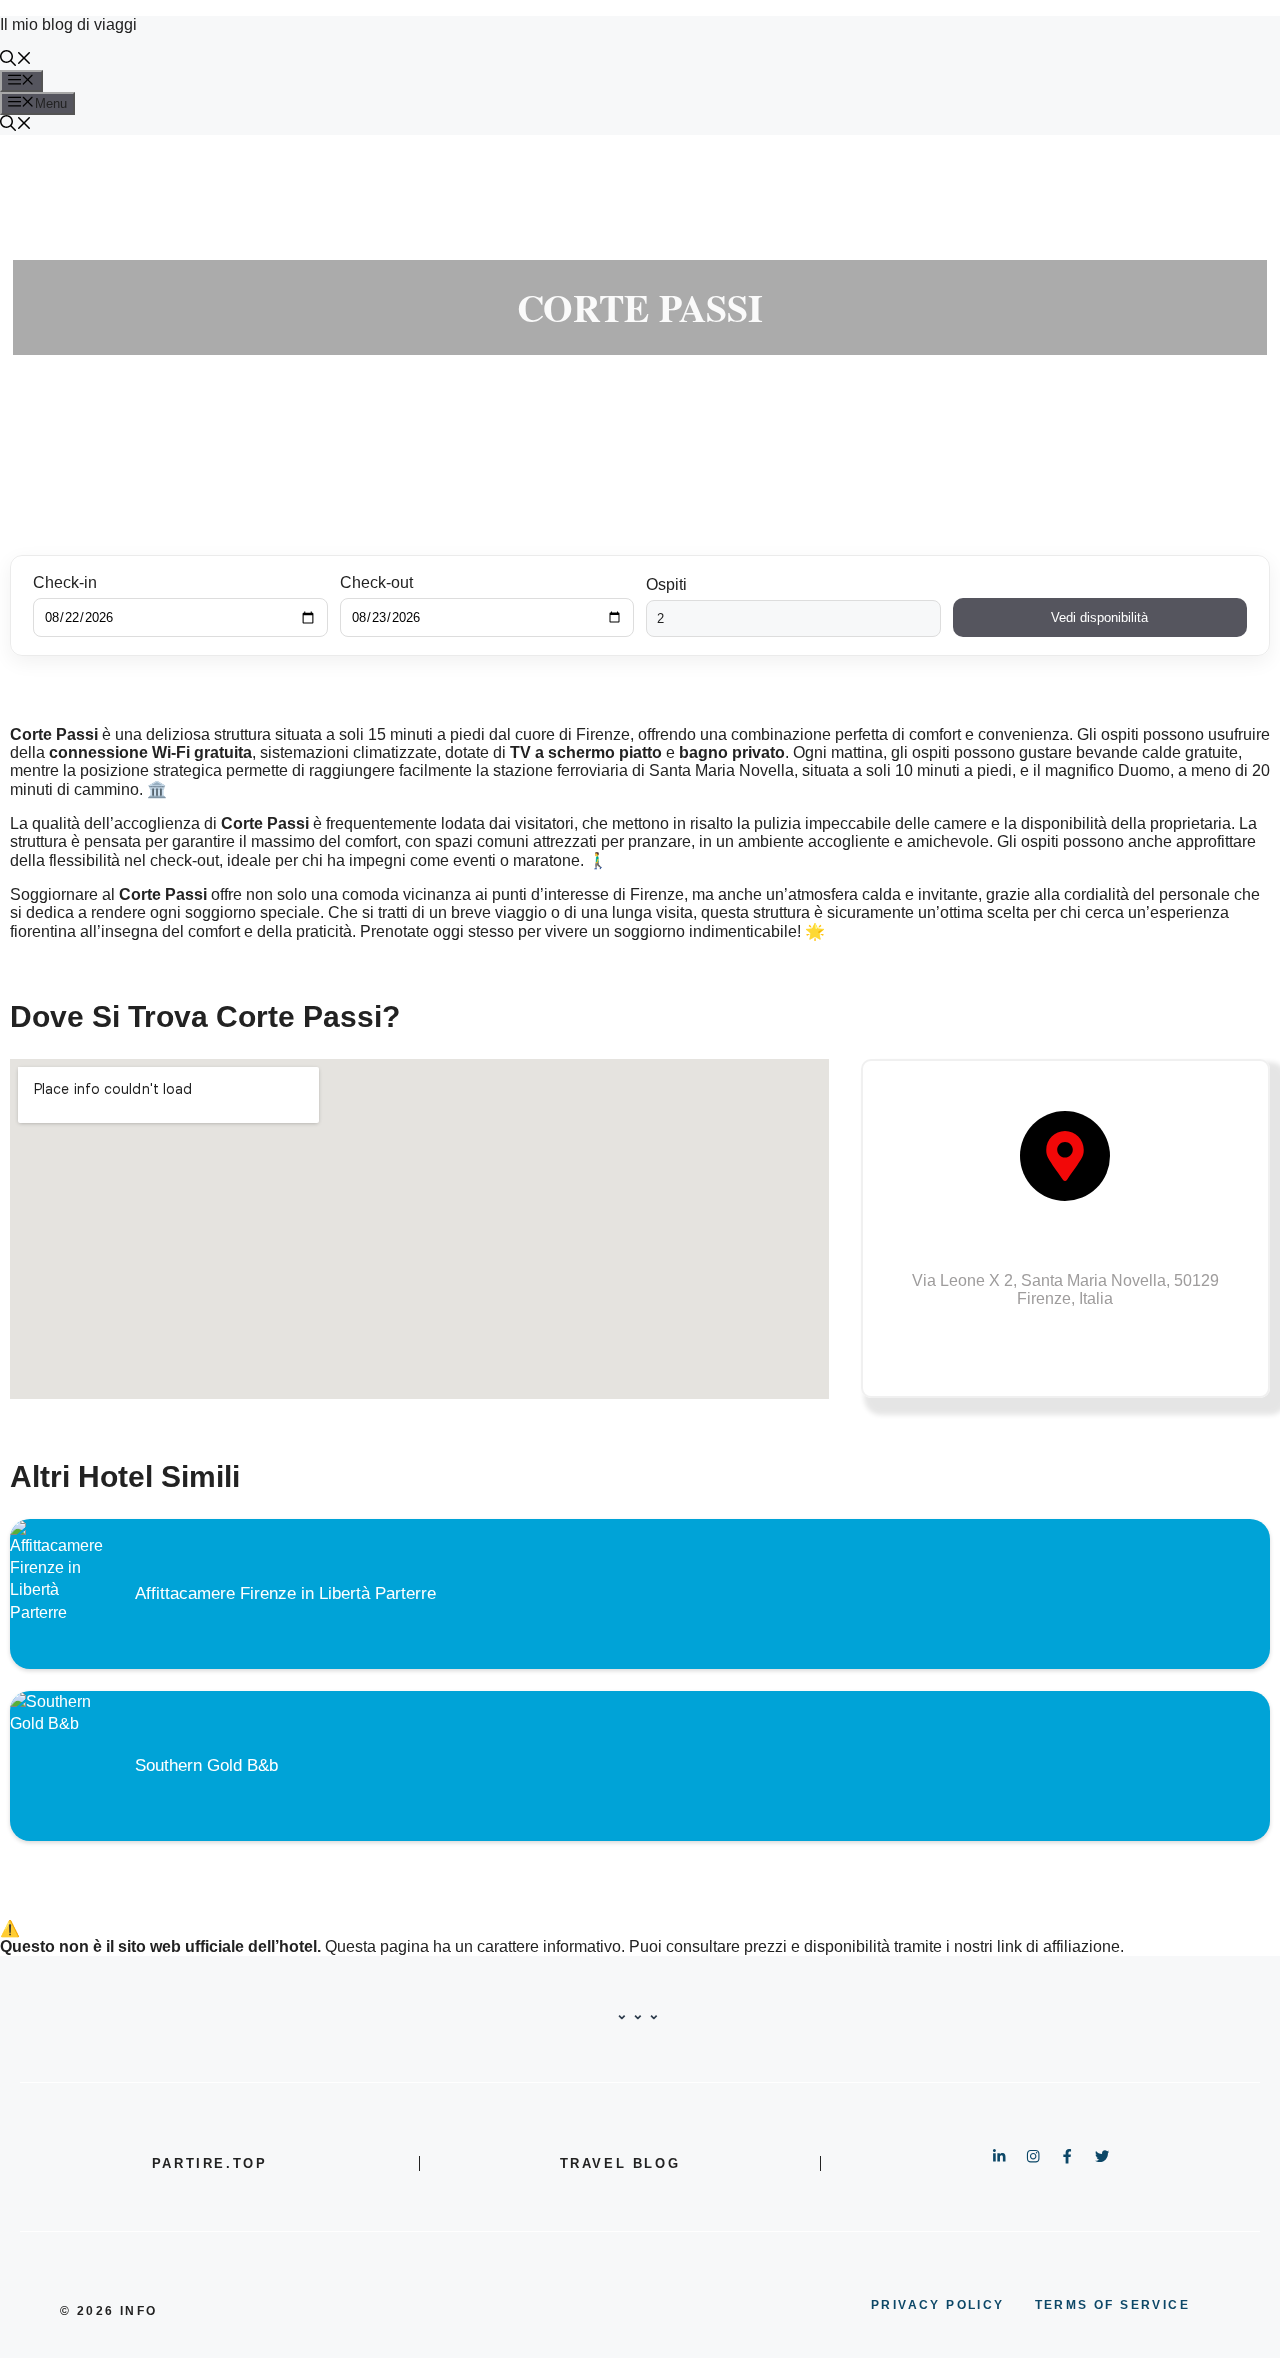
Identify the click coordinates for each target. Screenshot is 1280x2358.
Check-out (376, 582)
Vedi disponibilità (1099, 617)
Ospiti (666, 584)
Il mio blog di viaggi (68, 24)
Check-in (65, 582)
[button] (16, 60)
